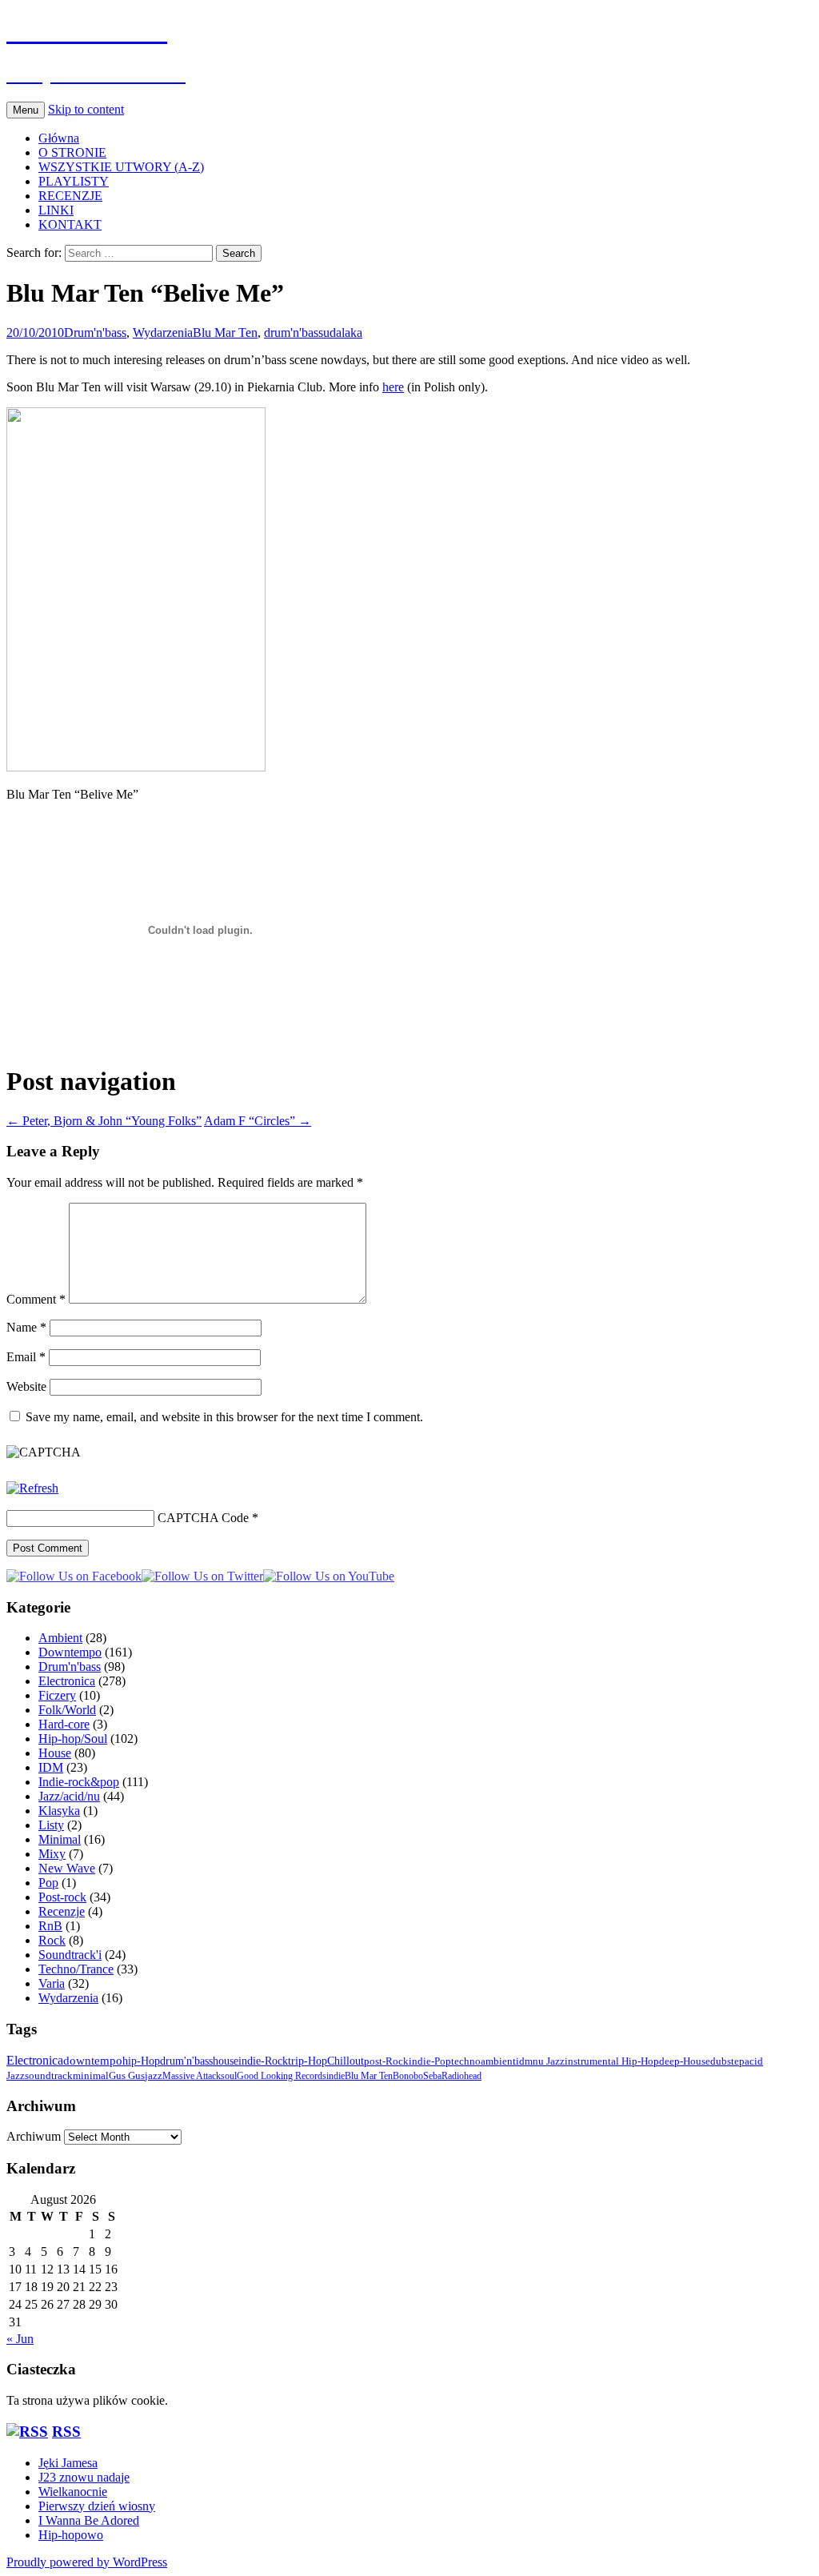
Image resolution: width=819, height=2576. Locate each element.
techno (466, 2061)
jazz (154, 2076)
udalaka (343, 333)
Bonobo (408, 2076)
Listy (51, 1825)
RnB (50, 1926)
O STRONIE (72, 152)
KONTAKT (70, 224)
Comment (36, 1299)
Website (26, 1386)
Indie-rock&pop (79, 1782)
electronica (35, 2060)
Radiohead (461, 2076)
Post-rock (62, 1897)
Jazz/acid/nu (69, 1796)
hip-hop (141, 2061)
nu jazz (549, 2061)
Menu (26, 110)
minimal (91, 2076)
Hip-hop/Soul (73, 1739)
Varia (52, 1983)
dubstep (727, 2061)
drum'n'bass (294, 333)
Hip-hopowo (71, 2535)
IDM (51, 1767)
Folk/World (67, 1710)
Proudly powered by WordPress (87, 2562)
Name (26, 1327)
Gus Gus (127, 2076)
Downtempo (70, 1652)
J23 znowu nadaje (84, 2477)
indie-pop (430, 2061)
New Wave (67, 1868)
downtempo (93, 2060)
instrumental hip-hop (612, 2061)
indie (336, 2076)
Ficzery (57, 1695)
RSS (66, 2432)
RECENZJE (70, 196)
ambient (498, 2061)
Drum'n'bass (95, 333)
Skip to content (86, 109)
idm (524, 2061)
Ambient (60, 1638)
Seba (432, 2076)
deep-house (685, 2061)
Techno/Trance (76, 1969)
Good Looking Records (282, 2076)
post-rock (386, 2061)
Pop (48, 1883)
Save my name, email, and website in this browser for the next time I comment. (224, 1417)
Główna (59, 138)
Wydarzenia (163, 333)
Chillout (346, 2061)
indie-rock (263, 2061)
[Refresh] (32, 1488)
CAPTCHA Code (203, 1518)
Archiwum (34, 2136)
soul (229, 2076)
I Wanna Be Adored (89, 2520)
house (226, 2061)
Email (26, 1357)
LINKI (56, 210)
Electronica (67, 1681)
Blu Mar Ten (225, 333)
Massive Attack (192, 2076)
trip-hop (308, 2061)
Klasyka (59, 1811)
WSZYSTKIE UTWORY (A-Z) (121, 167)
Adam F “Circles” (258, 1121)
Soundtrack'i (70, 1955)
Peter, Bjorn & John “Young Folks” (104, 1121)
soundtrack (49, 2076)
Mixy (52, 1854)
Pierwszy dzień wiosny (97, 2506)
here (393, 387)
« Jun (20, 2339)
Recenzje (62, 1911)
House (55, 1753)
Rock (52, 1940)
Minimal (60, 1839)
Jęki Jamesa (68, 2463)
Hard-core (64, 1724)
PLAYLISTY (74, 181)
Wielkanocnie (73, 2492)
